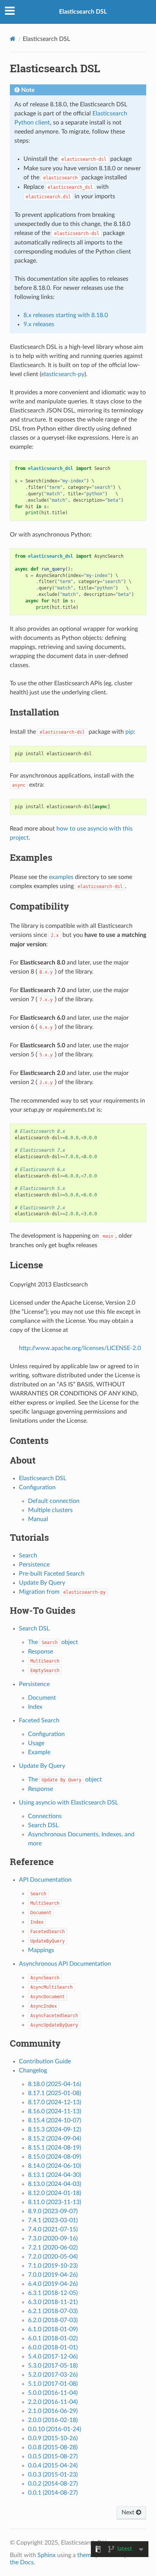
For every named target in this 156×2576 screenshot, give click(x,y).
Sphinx (47, 2555)
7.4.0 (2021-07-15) (53, 2229)
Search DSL (34, 1629)
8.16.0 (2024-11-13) (55, 2111)
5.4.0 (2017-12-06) (53, 2357)
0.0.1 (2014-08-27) (53, 2493)
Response (41, 1652)
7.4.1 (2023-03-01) (53, 2220)
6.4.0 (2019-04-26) (53, 2284)
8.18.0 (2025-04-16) (55, 2084)
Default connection (54, 1501)
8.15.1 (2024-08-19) (55, 2148)
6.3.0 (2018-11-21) (53, 2302)
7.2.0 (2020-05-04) (53, 2257)
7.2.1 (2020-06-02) (53, 2248)
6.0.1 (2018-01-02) (53, 2338)
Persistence (34, 1565)
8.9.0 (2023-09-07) (53, 2211)
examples (61, 877)
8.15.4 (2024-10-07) (55, 2120)
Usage (36, 1743)
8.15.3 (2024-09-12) (55, 2130)
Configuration (37, 1487)
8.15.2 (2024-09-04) (55, 2139)
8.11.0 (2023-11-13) (55, 2202)
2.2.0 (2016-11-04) (53, 2402)
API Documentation (45, 1880)
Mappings (41, 1950)
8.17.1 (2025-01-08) (55, 2093)
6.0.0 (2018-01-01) (53, 2347)
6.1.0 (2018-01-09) (53, 2329)
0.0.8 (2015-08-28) (53, 2447)
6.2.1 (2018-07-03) (53, 2311)
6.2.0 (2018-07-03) (53, 2320)
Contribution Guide (45, 2061)
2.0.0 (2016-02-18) (53, 2420)
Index (35, 1707)
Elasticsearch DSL (83, 12)
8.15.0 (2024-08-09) (55, 2157)
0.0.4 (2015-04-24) (53, 2466)
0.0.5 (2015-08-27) (53, 2456)
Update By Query (42, 1583)
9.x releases (39, 324)
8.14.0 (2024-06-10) (55, 2166)
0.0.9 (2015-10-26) (53, 2438)
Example (39, 1752)
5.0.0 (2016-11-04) (53, 2393)
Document (42, 1698)
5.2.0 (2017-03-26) (53, 2375)
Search (28, 1556)
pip (129, 732)
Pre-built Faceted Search (52, 1574)
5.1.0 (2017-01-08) (53, 2384)
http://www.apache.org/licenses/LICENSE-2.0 (80, 1348)
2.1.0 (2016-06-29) (53, 2411)
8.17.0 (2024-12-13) (55, 2102)
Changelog (33, 2070)
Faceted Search (39, 1720)
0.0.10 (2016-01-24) (55, 2429)
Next (129, 2512)
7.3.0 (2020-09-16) (53, 2238)
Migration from (62, 1592)
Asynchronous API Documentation (65, 1964)
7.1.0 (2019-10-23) (53, 2266)
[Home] (13, 39)
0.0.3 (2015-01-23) (53, 2475)
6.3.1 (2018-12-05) (53, 2293)
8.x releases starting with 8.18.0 (66, 315)
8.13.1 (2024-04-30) (55, 2175)
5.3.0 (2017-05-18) (53, 2366)
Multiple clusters (50, 1510)
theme (86, 2555)
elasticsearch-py (63, 374)
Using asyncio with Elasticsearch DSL (69, 1803)
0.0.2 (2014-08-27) (53, 2484)
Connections (45, 1816)
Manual (38, 1519)
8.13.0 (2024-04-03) (55, 2184)
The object (53, 1642)
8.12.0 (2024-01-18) (55, 2193)
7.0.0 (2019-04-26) (53, 2275)
